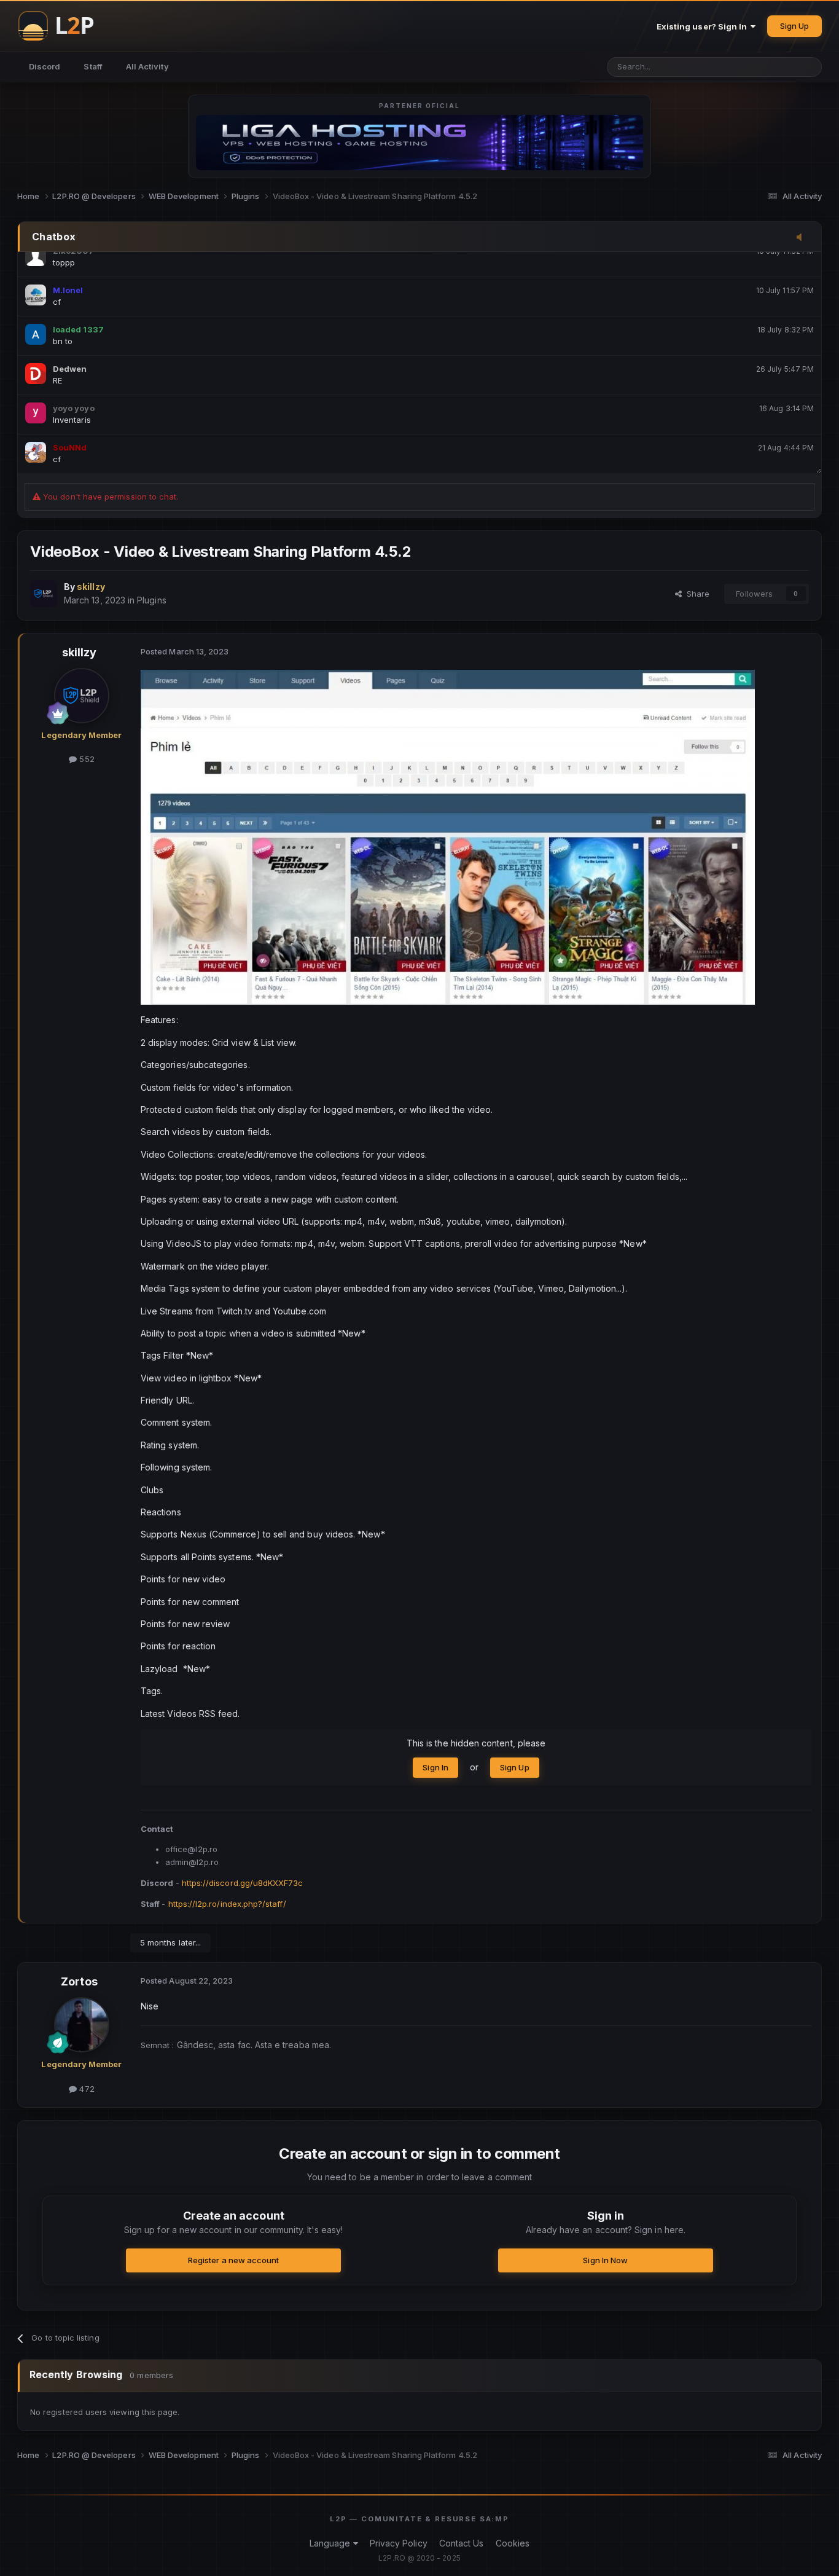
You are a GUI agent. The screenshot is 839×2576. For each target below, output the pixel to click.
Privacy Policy (399, 2543)
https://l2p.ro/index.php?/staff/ (227, 1904)
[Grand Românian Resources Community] (63, 26)
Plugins (151, 600)
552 (85, 759)
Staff (93, 66)
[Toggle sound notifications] (803, 238)
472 (85, 2089)
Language (331, 2543)
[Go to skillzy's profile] (44, 594)
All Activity (147, 66)
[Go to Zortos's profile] (82, 2025)
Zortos (79, 1981)
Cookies (513, 2543)
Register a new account (233, 2260)
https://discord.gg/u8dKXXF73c (243, 1883)
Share (696, 594)
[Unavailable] (448, 837)
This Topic (758, 67)
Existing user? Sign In (704, 26)
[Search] (808, 67)
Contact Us (462, 2543)
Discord (45, 66)
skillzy (79, 652)
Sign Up (794, 26)
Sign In (435, 1767)
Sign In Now (605, 2260)
